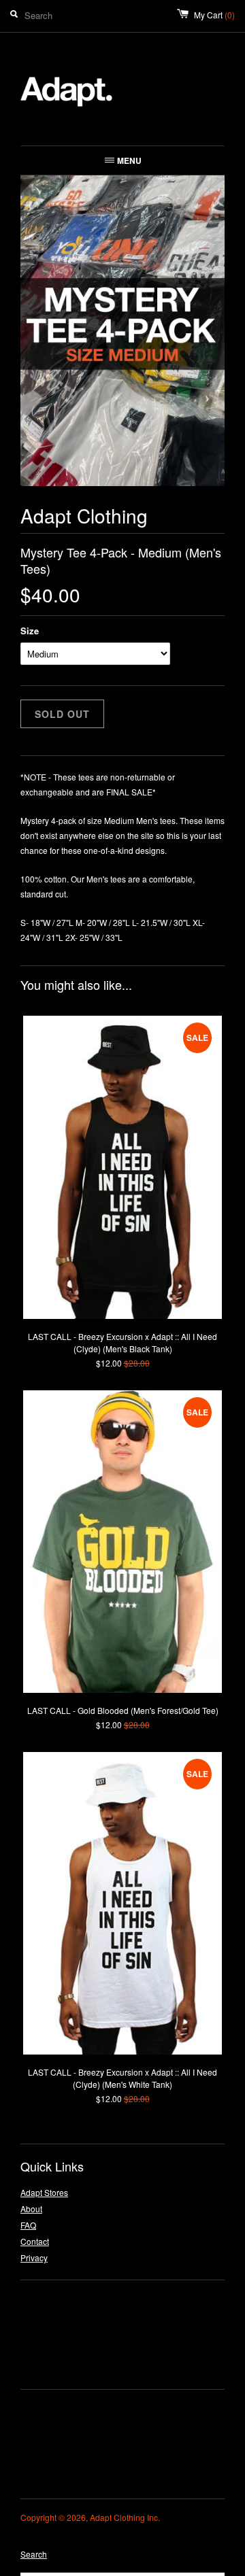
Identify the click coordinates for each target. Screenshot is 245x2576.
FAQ (28, 2225)
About (31, 2209)
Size (30, 631)
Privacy (34, 2257)
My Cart (214, 15)
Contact (35, 2241)
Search (34, 2554)
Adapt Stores (44, 2192)
